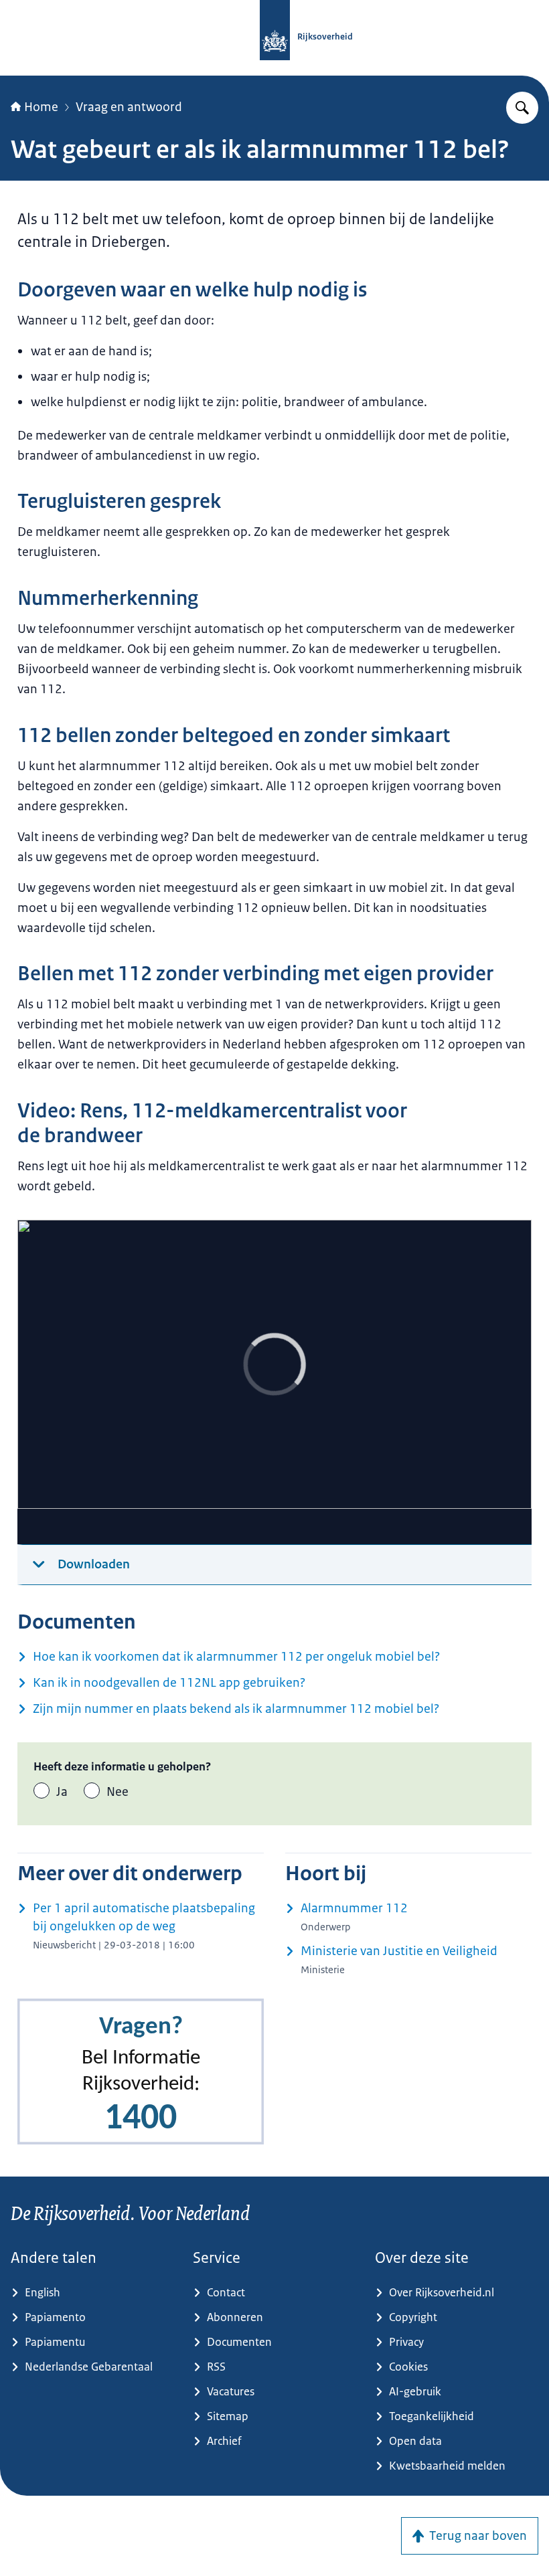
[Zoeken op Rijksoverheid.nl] (522, 108)
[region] (274, 1382)
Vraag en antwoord (129, 107)
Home (41, 107)
